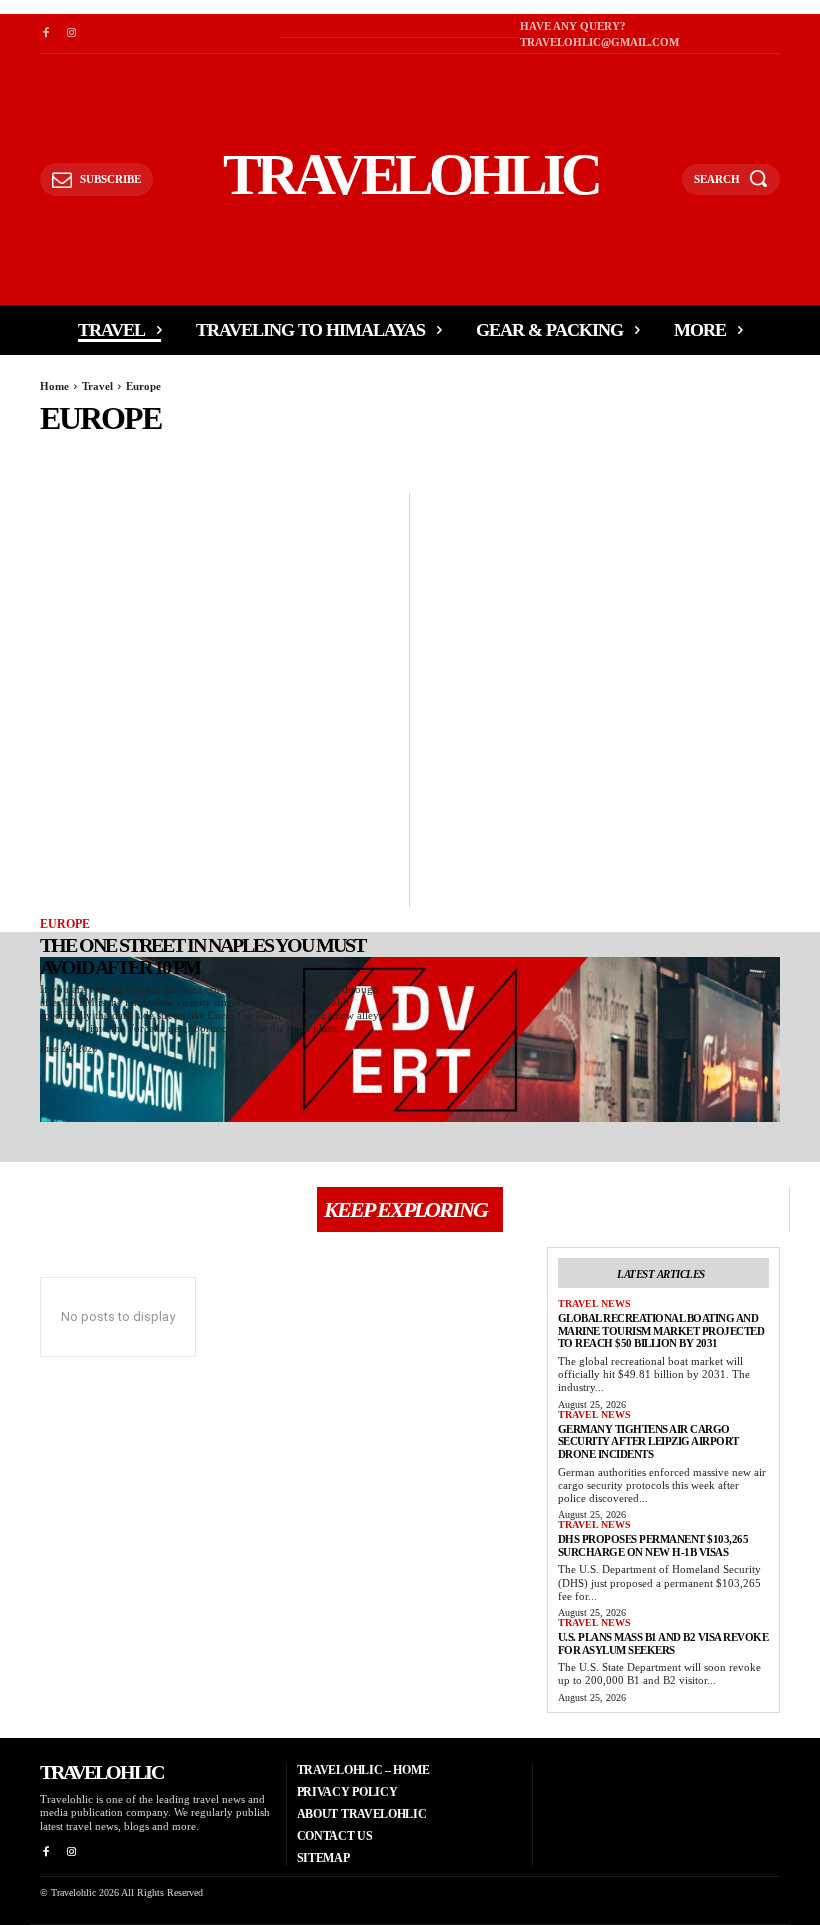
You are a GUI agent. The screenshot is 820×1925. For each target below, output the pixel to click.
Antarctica (130, 455)
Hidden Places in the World (376, 455)
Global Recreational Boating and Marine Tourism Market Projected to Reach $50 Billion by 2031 (661, 1330)
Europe (65, 924)
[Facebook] (45, 33)
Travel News (594, 1303)
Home (54, 386)
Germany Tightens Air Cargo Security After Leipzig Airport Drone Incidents (648, 1441)
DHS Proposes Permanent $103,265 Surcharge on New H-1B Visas (653, 1545)
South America (686, 455)
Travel (97, 386)
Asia (190, 455)
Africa (63, 455)
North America (520, 455)
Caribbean (247, 455)
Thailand (773, 455)
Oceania (603, 455)
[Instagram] (70, 33)
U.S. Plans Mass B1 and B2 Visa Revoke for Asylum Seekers (663, 1643)
